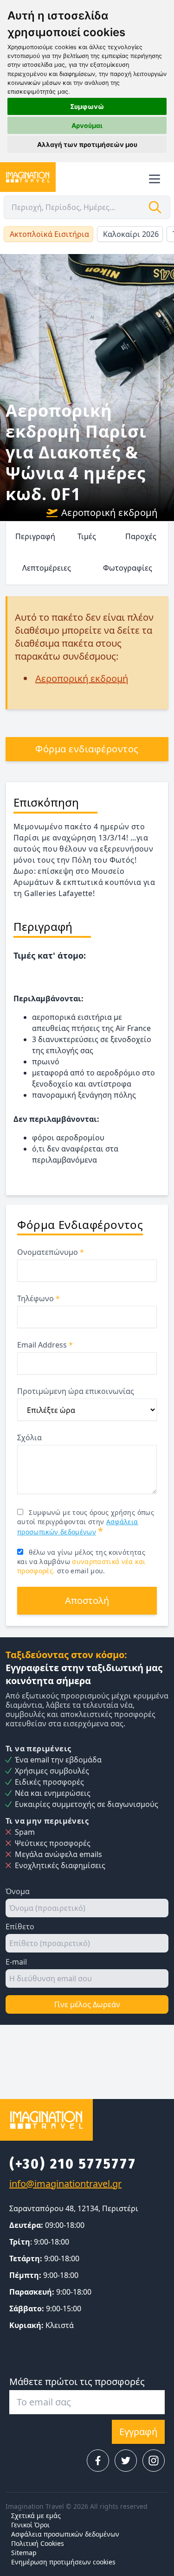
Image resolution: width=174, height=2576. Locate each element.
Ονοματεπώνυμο (51, 1252)
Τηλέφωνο (39, 1298)
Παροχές (141, 536)
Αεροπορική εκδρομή (109, 512)
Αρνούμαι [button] (87, 125)
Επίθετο (20, 1927)
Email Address (45, 1345)
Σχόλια (29, 1437)
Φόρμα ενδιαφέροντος (87, 749)
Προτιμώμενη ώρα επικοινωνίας (76, 1391)
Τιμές (87, 536)
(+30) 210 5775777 (73, 2164)
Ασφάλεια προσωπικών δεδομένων (65, 2534)
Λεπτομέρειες (47, 568)
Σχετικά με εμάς (36, 2516)
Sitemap (24, 2553)
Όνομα (18, 1891)
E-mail (16, 1962)
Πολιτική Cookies (38, 2543)
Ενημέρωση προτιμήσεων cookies (63, 2562)
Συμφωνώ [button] (87, 106)
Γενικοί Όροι (30, 2525)
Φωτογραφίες (128, 568)
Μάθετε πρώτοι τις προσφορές (77, 2382)
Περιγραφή (35, 536)
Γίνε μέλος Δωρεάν (87, 2004)
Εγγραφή (138, 2432)
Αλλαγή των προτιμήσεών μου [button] (87, 144)
